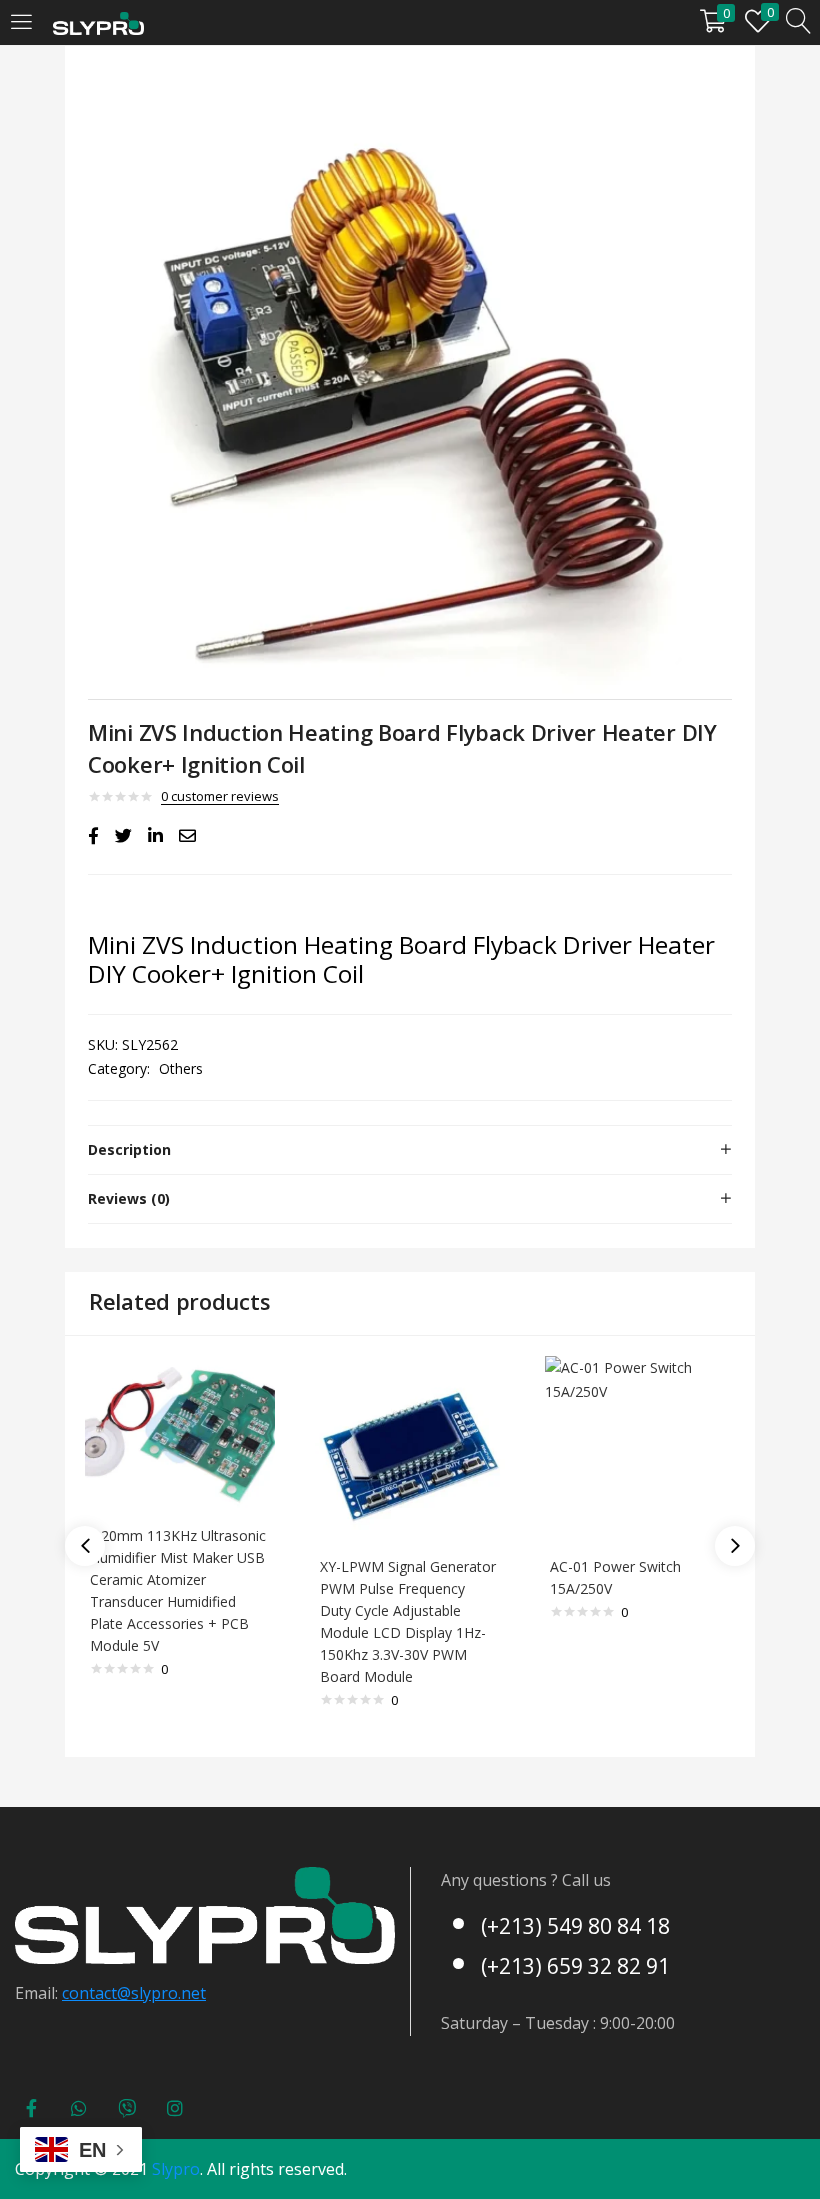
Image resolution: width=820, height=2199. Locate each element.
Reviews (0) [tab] (129, 1198)
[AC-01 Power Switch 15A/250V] (640, 1449)
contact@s (100, 1993)
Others (181, 1068)
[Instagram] (175, 2108)
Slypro (176, 2169)
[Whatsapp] (79, 2108)
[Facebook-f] (31, 2108)
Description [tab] (129, 1149)
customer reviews (220, 796)
